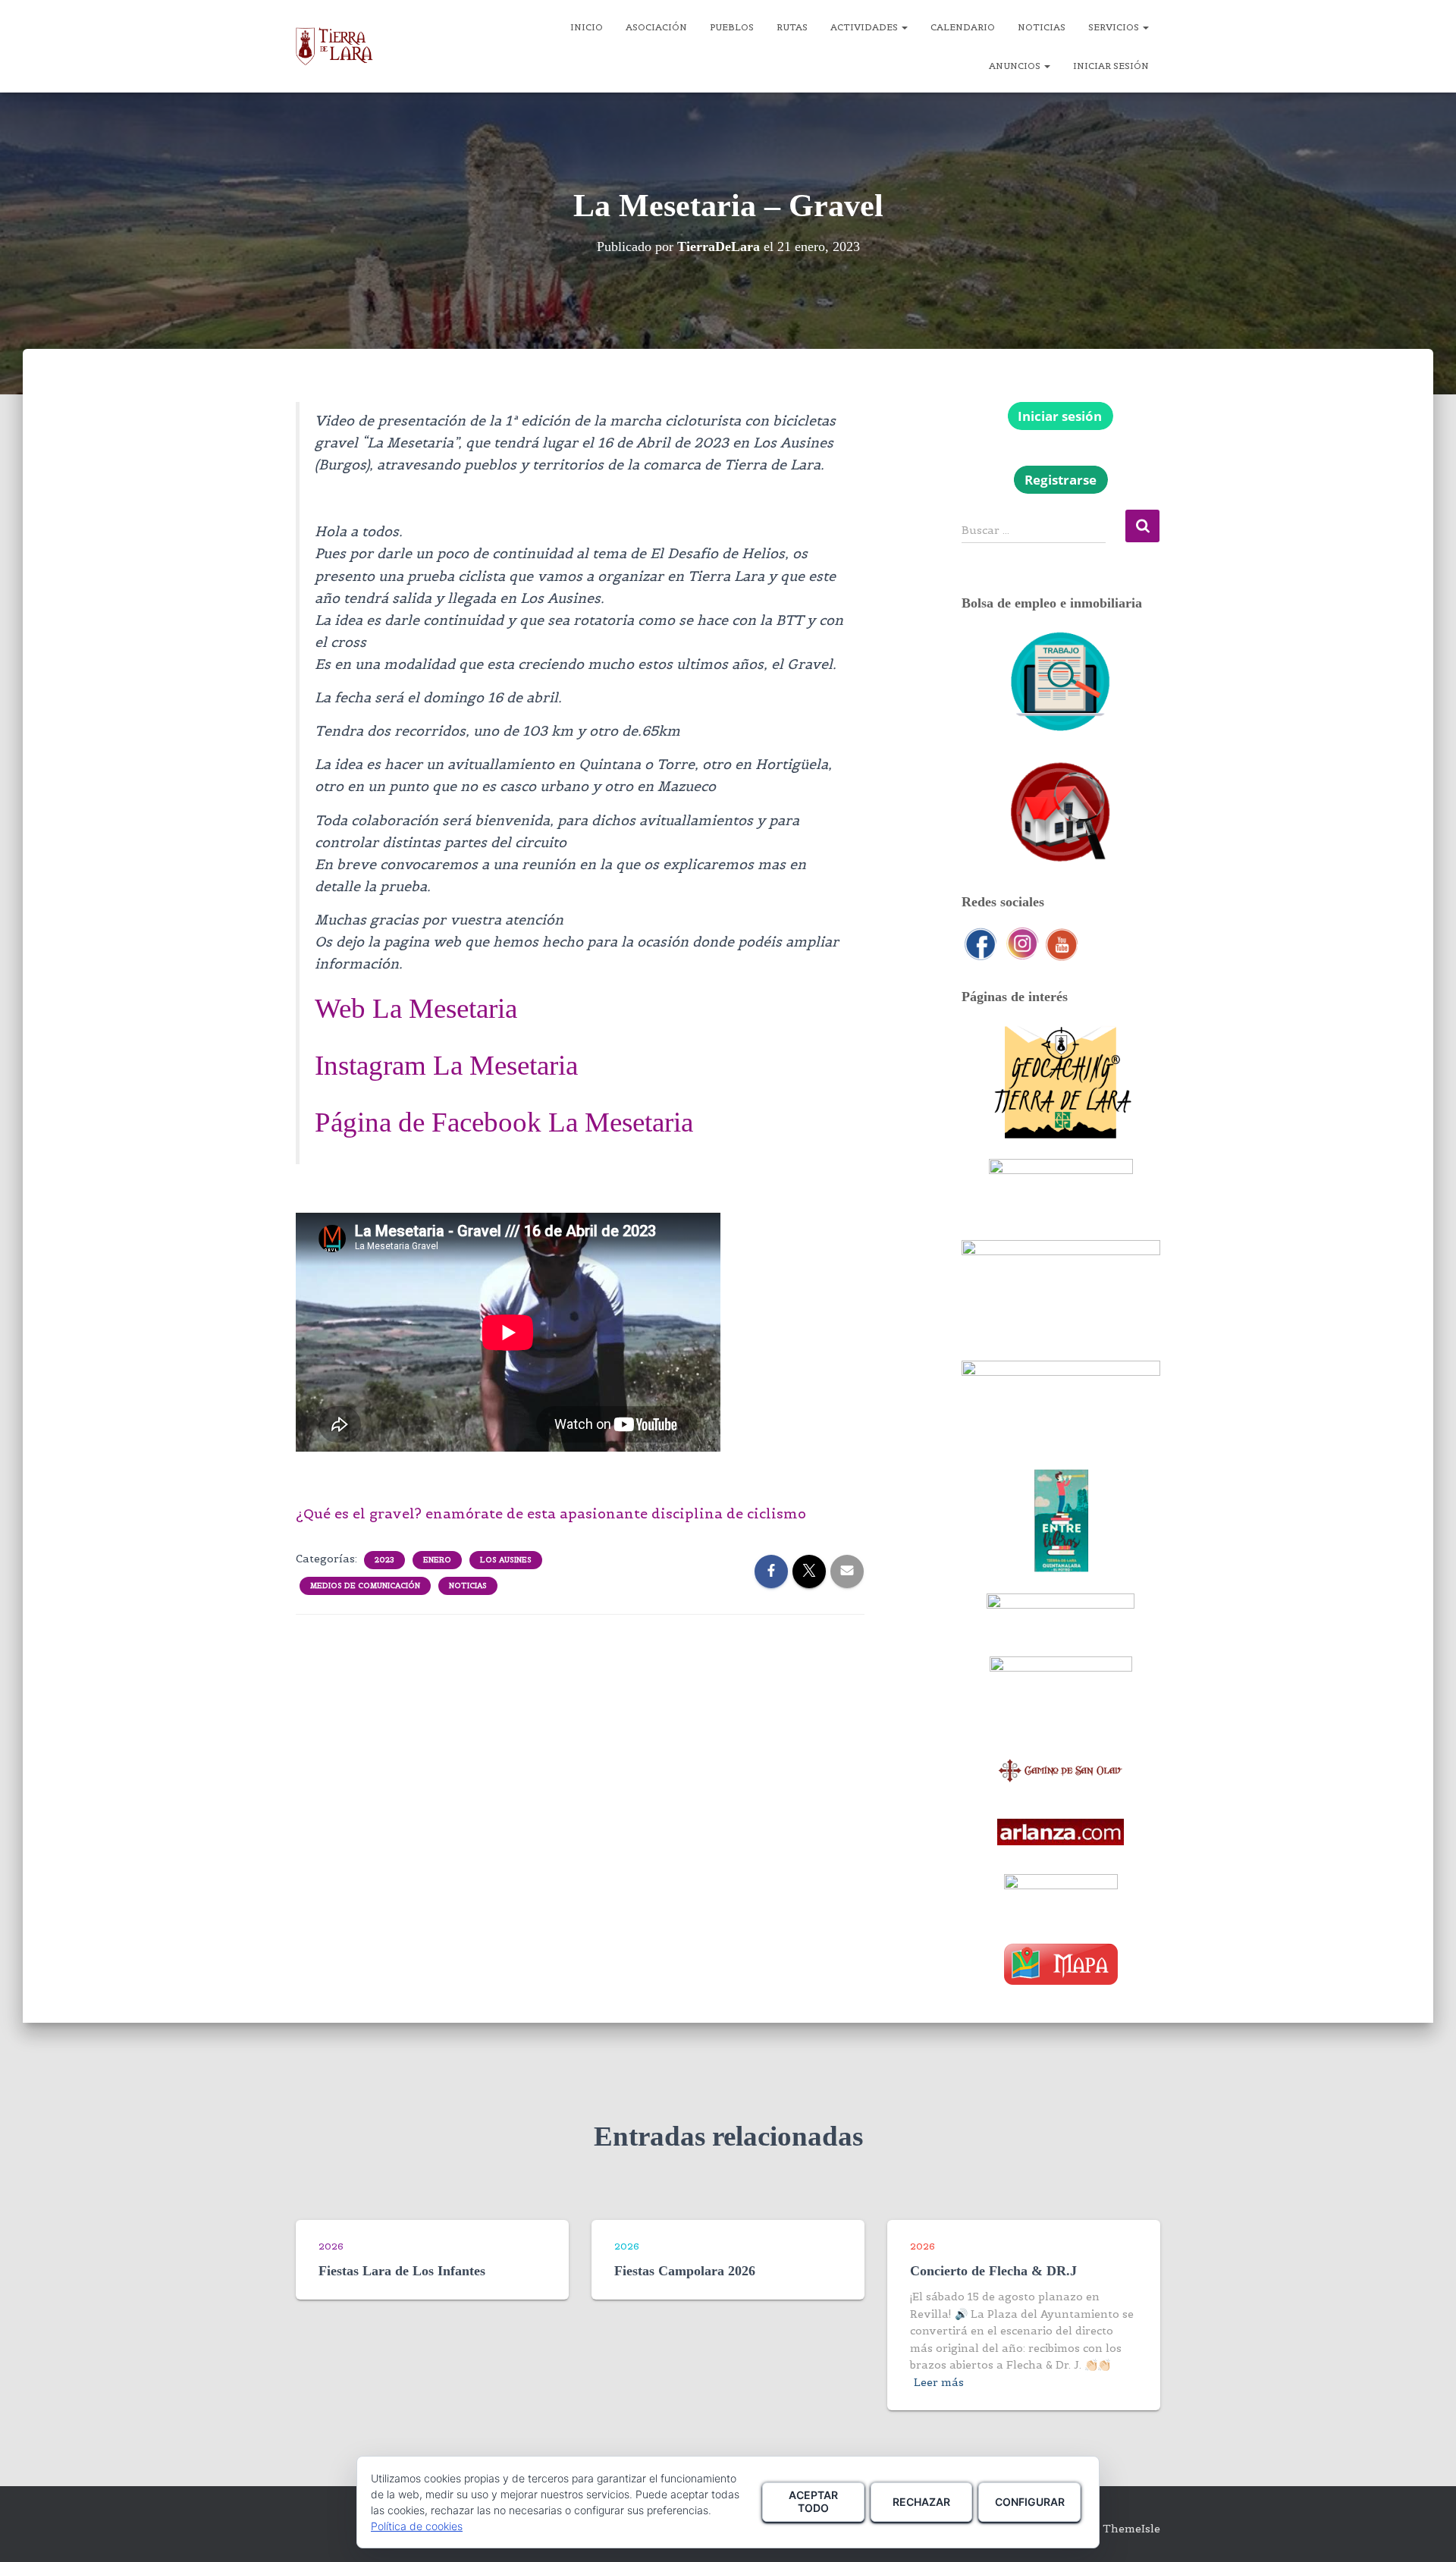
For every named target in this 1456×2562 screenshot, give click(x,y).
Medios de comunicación (365, 1586)
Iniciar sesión (1111, 66)
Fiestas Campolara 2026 (685, 2271)
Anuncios (1016, 66)
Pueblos (732, 27)
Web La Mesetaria (416, 1008)
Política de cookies (417, 2526)
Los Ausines (506, 1560)
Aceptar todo (813, 2501)
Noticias (1042, 27)
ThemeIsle (1131, 2529)
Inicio (587, 27)
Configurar (1030, 2502)
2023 (384, 1560)
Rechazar (921, 2502)
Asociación (656, 27)
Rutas (792, 27)
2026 (331, 2246)
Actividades (865, 27)
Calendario (963, 27)
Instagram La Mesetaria (446, 1065)
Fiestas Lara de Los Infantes (402, 2271)
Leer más (939, 2382)
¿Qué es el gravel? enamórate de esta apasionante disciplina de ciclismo (551, 1513)
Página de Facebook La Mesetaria (504, 1122)
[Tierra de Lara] (334, 46)
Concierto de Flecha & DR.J (993, 2271)
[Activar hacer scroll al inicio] (1426, 2532)
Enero (437, 1560)
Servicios (1115, 27)
